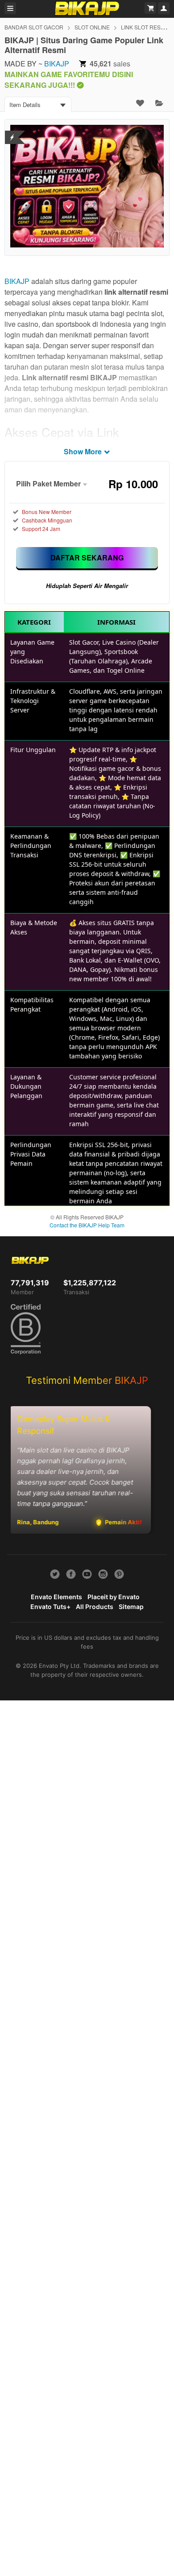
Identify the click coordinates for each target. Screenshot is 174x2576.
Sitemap (131, 1607)
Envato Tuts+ (50, 1607)
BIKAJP (57, 64)
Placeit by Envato (114, 1597)
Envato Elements (56, 1597)
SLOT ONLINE (92, 27)
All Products (95, 1607)
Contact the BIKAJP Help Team (87, 1225)
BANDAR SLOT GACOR (34, 27)
